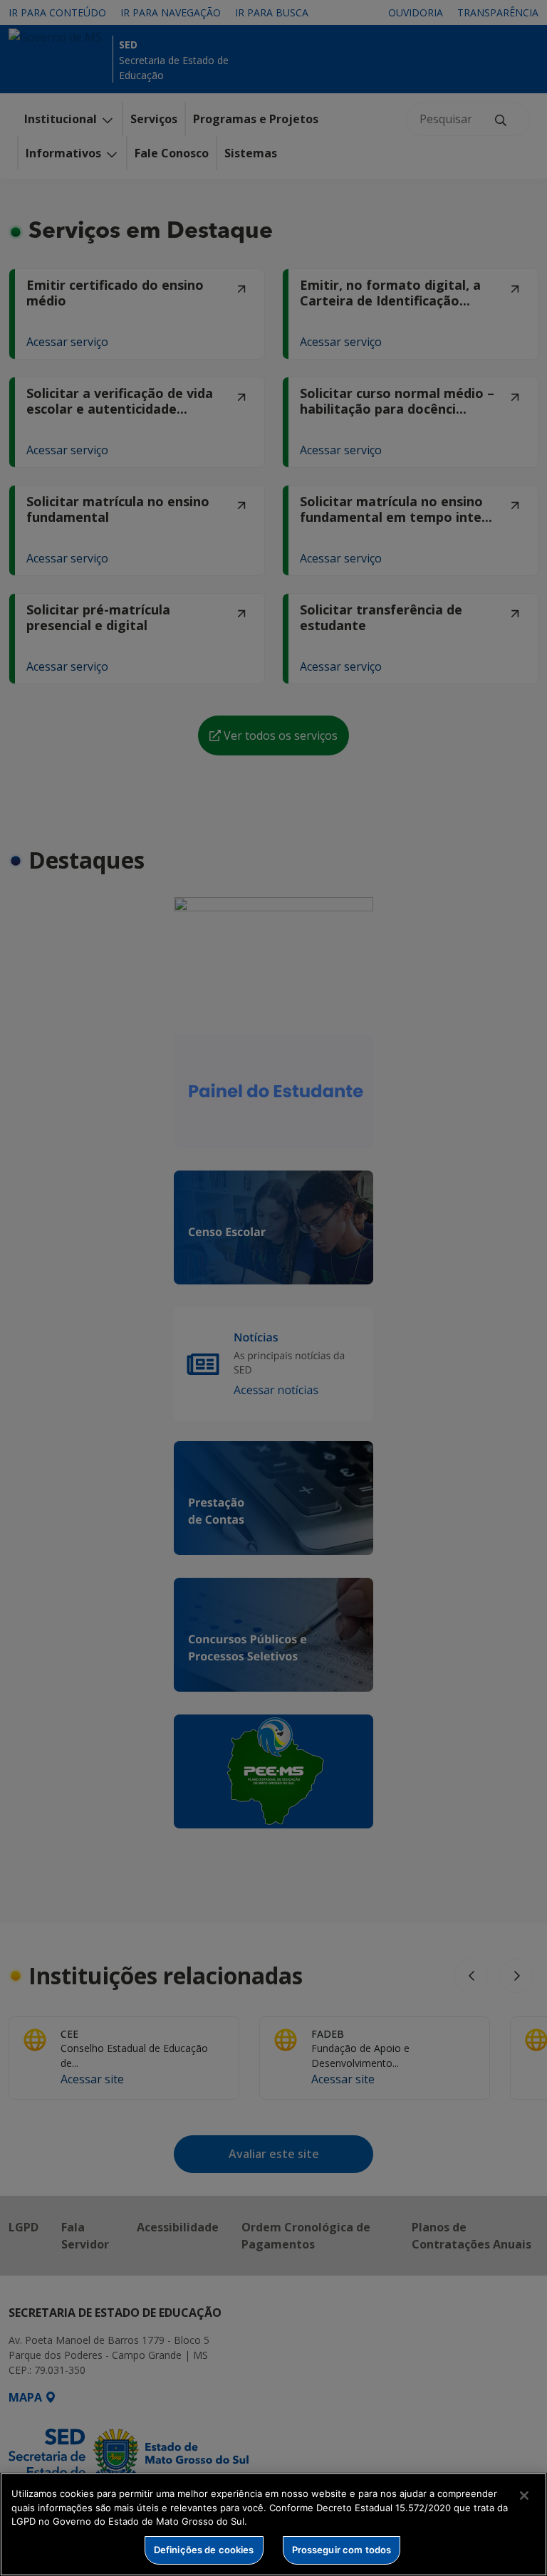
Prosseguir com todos (342, 2550)
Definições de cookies (204, 2550)
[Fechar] (524, 2496)
